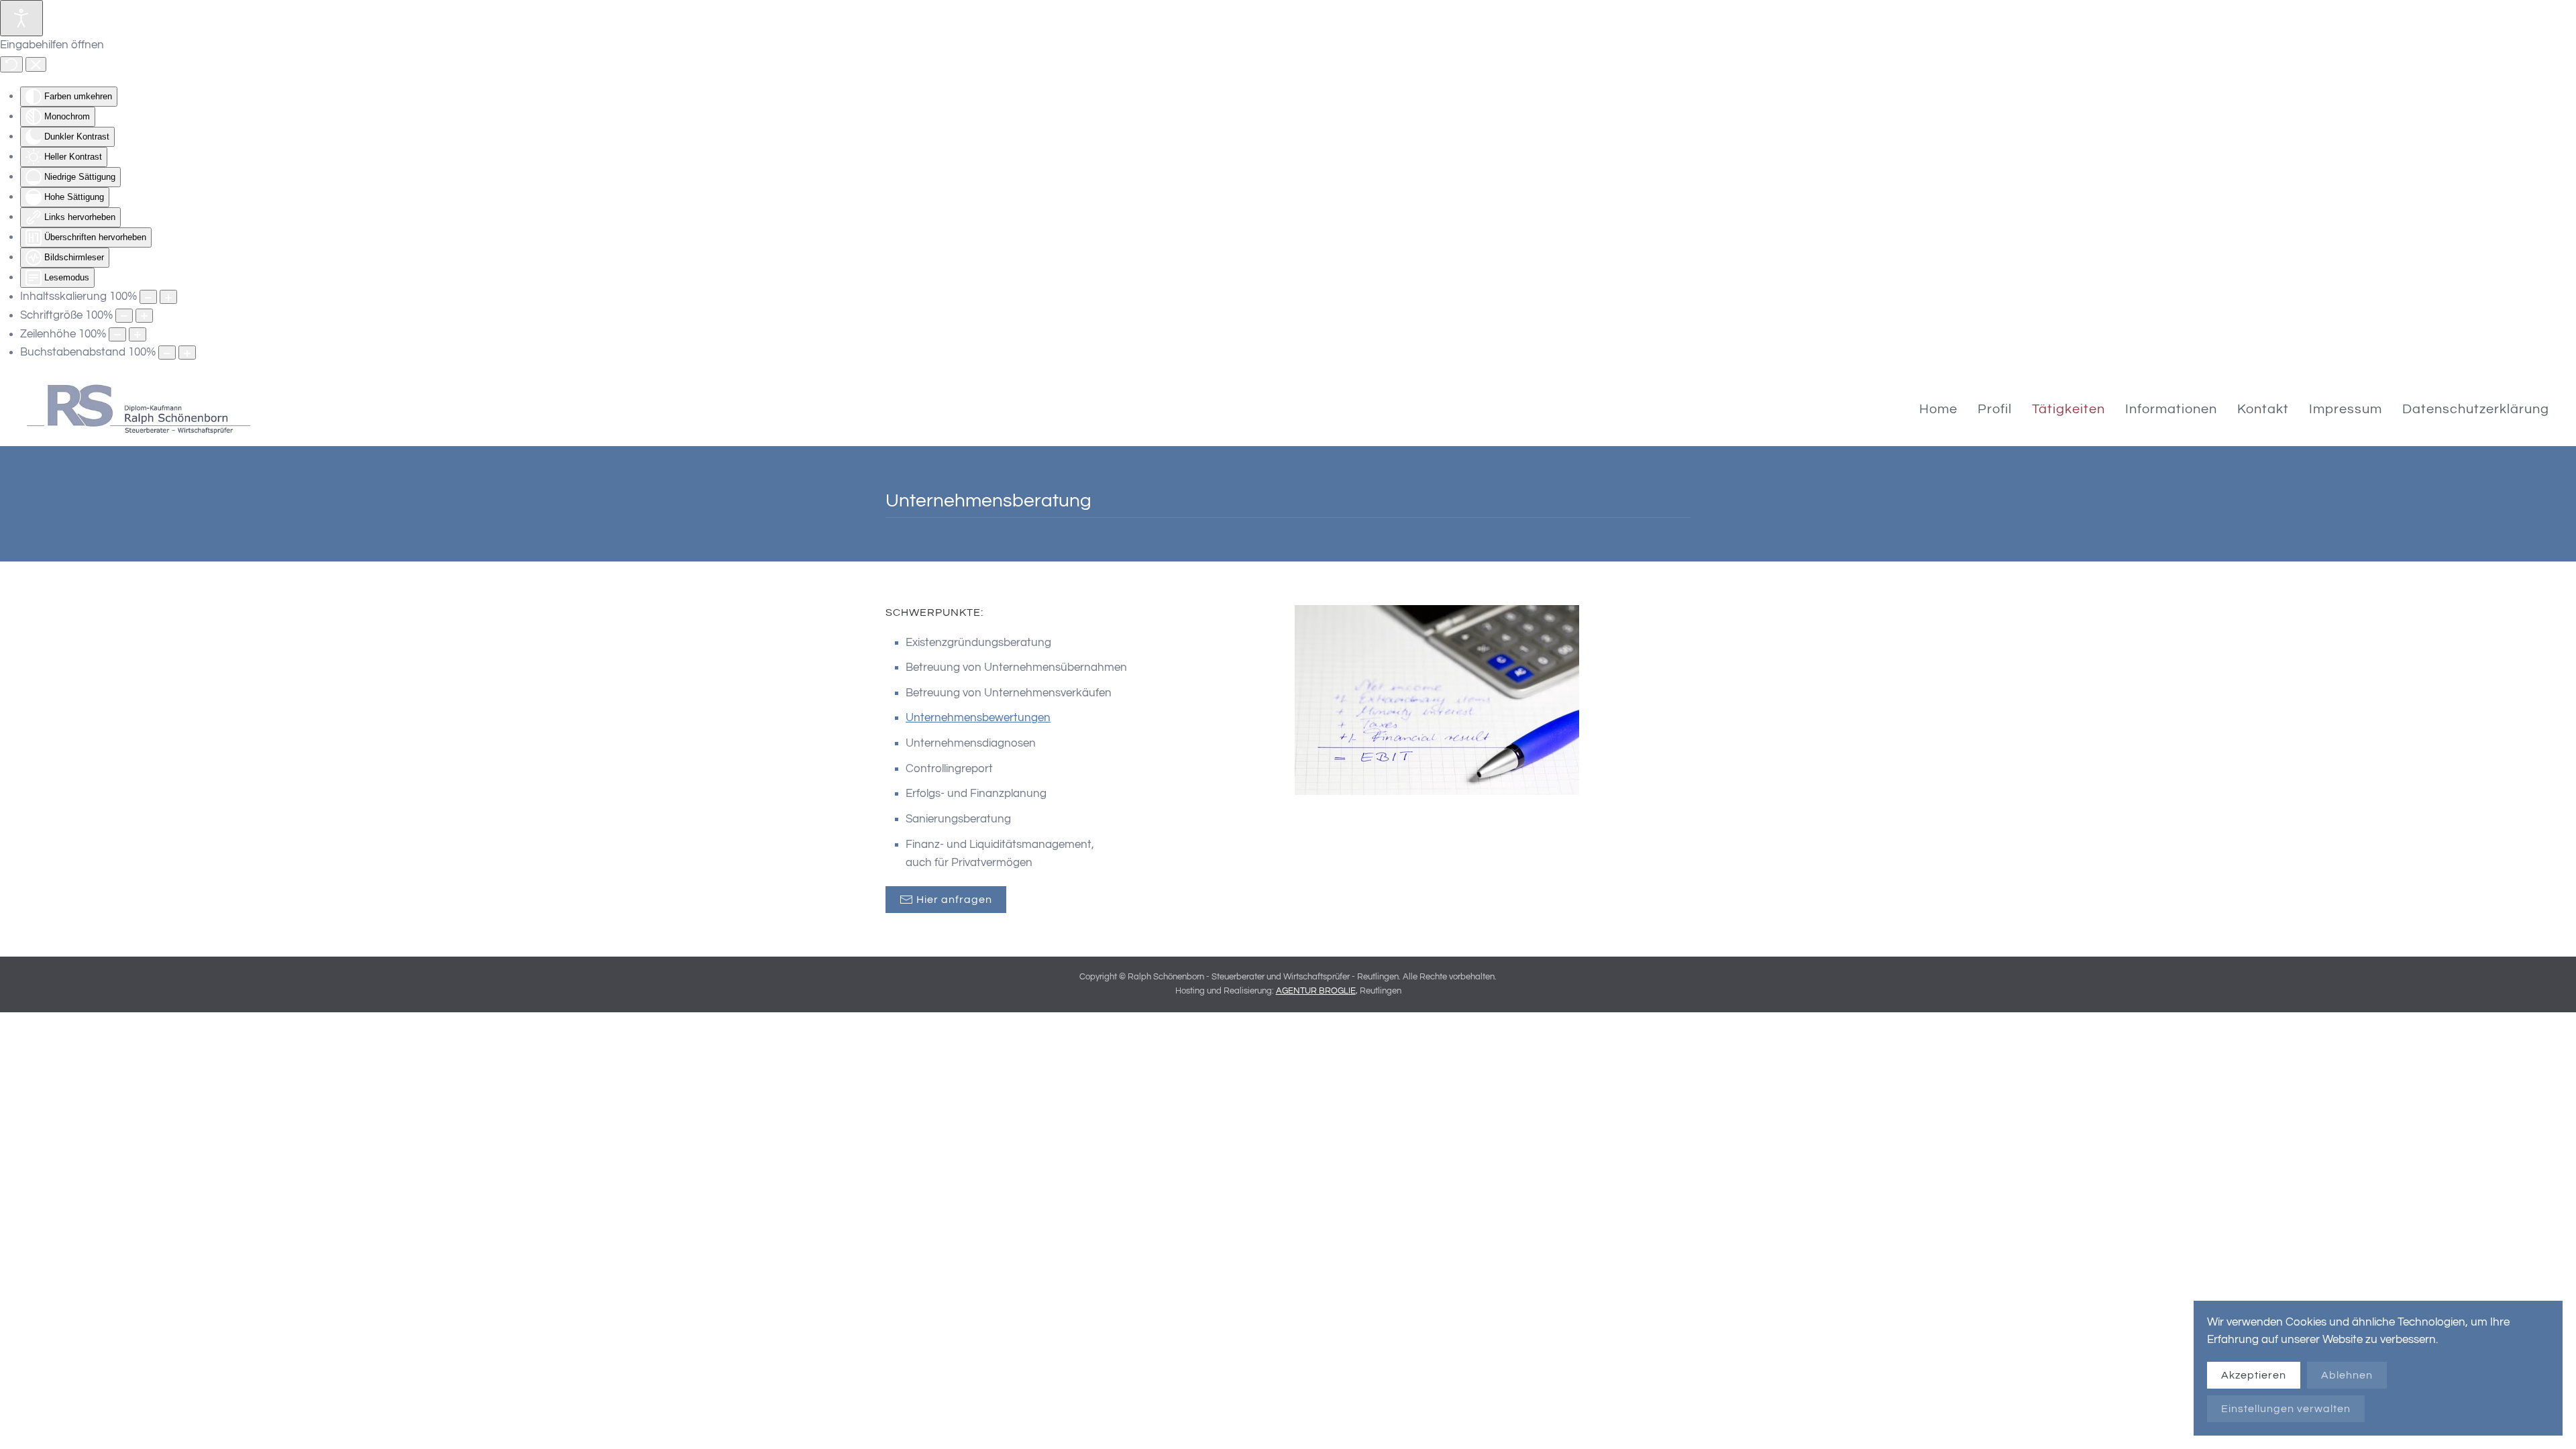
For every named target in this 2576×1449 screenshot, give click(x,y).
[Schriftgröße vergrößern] (144, 316)
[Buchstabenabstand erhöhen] (187, 353)
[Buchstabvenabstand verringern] (167, 353)
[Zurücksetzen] (11, 64)
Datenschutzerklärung (2476, 409)
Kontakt (2263, 409)
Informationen (2171, 409)
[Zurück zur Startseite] (139, 409)
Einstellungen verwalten (2286, 1409)
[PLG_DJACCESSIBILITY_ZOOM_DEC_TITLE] (148, 297)
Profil (1995, 409)
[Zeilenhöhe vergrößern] (138, 334)
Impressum (2346, 409)
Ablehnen (2347, 1375)
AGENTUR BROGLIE (1316, 991)
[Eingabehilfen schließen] (36, 64)
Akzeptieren (2254, 1375)
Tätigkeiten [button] (2069, 409)
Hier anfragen (954, 900)
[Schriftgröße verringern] (124, 316)
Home (1938, 409)
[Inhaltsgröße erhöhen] (168, 297)
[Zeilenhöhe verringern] (117, 334)
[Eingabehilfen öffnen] (21, 18)
